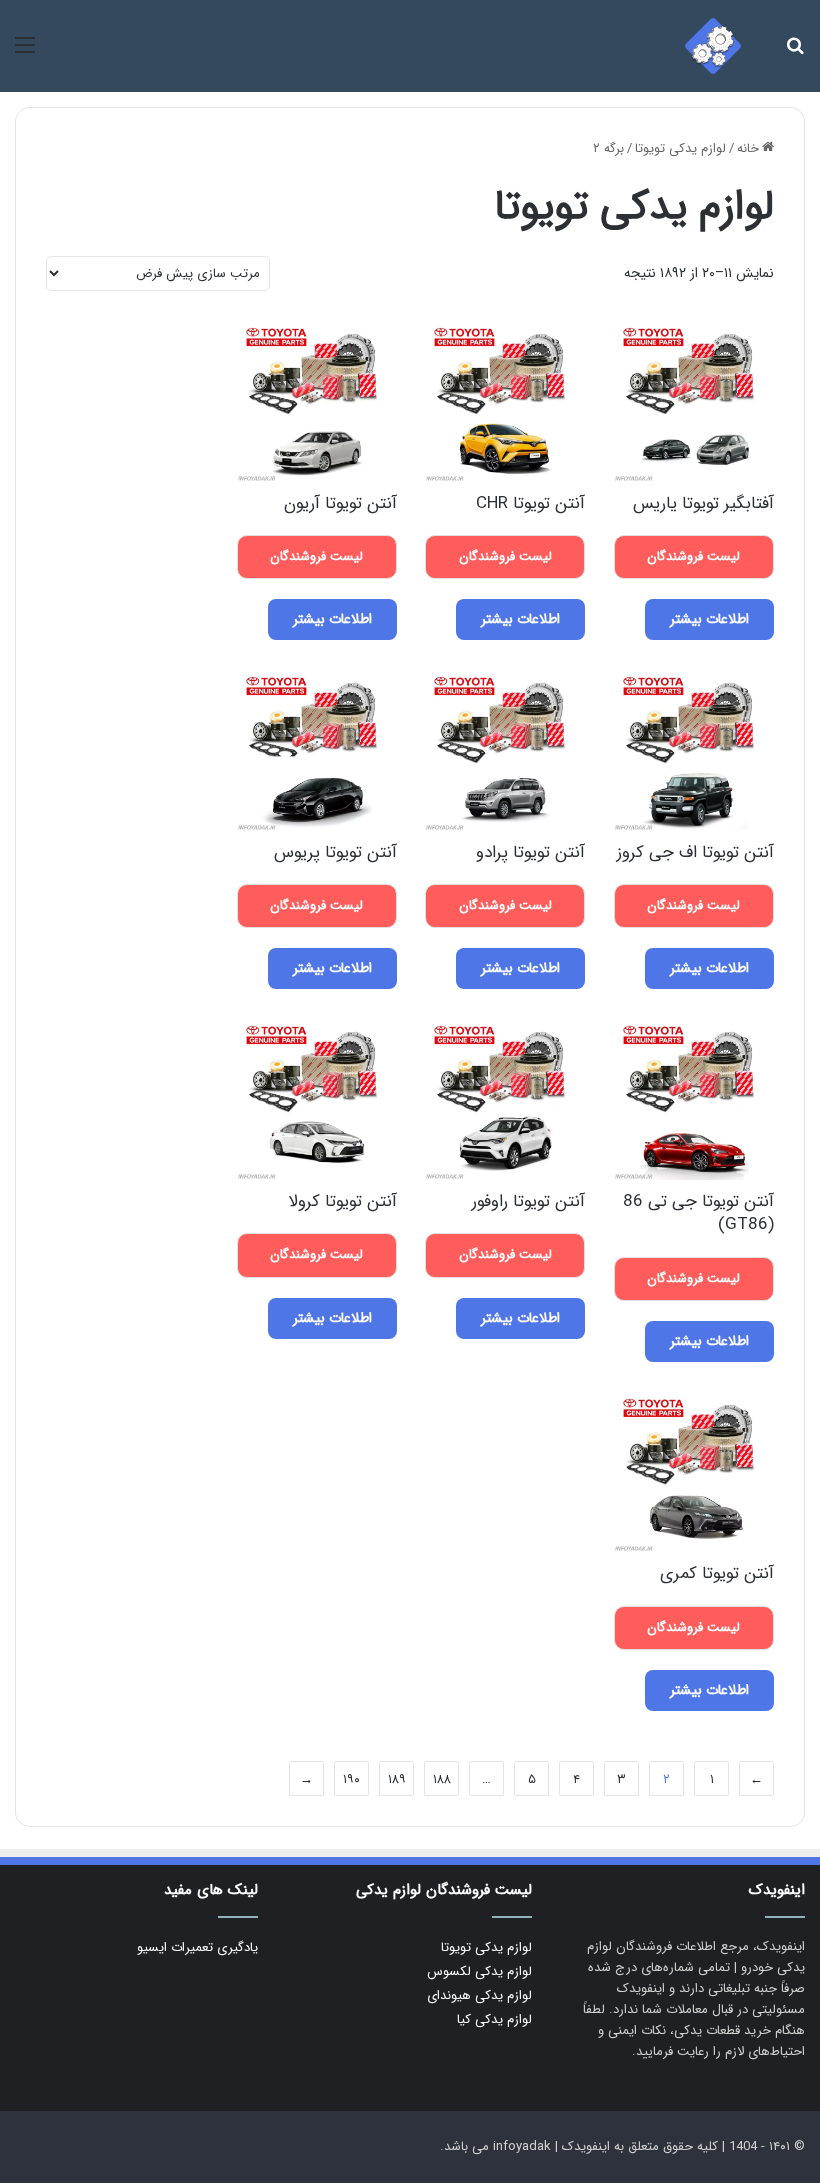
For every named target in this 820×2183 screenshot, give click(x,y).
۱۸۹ (397, 1779)
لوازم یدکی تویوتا (680, 148)
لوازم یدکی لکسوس (479, 1971)
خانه (748, 148)
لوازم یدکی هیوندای (479, 1995)
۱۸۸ (442, 1779)
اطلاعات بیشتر (709, 619)
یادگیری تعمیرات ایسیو (197, 1947)
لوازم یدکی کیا (494, 2019)
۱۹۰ (351, 1779)
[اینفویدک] (713, 46)
